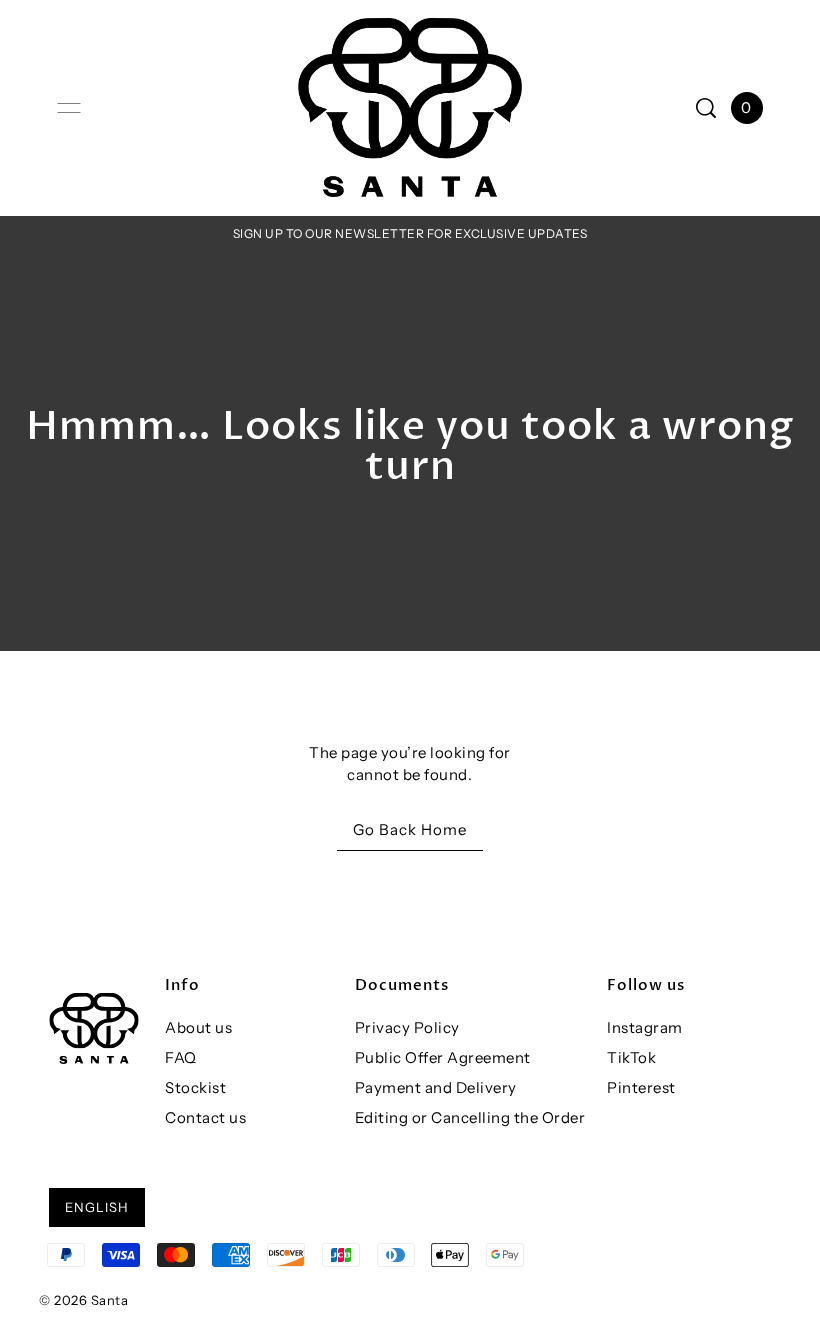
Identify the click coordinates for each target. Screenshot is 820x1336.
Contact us (205, 1117)
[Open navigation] (69, 108)
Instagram (645, 1027)
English (97, 1207)
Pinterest (641, 1087)
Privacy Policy (407, 1027)
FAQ (181, 1057)
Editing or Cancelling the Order (470, 1117)
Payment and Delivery (436, 1087)
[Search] (706, 108)
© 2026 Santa (83, 1300)
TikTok (631, 1057)
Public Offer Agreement (443, 1057)
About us (198, 1027)
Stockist (195, 1087)
